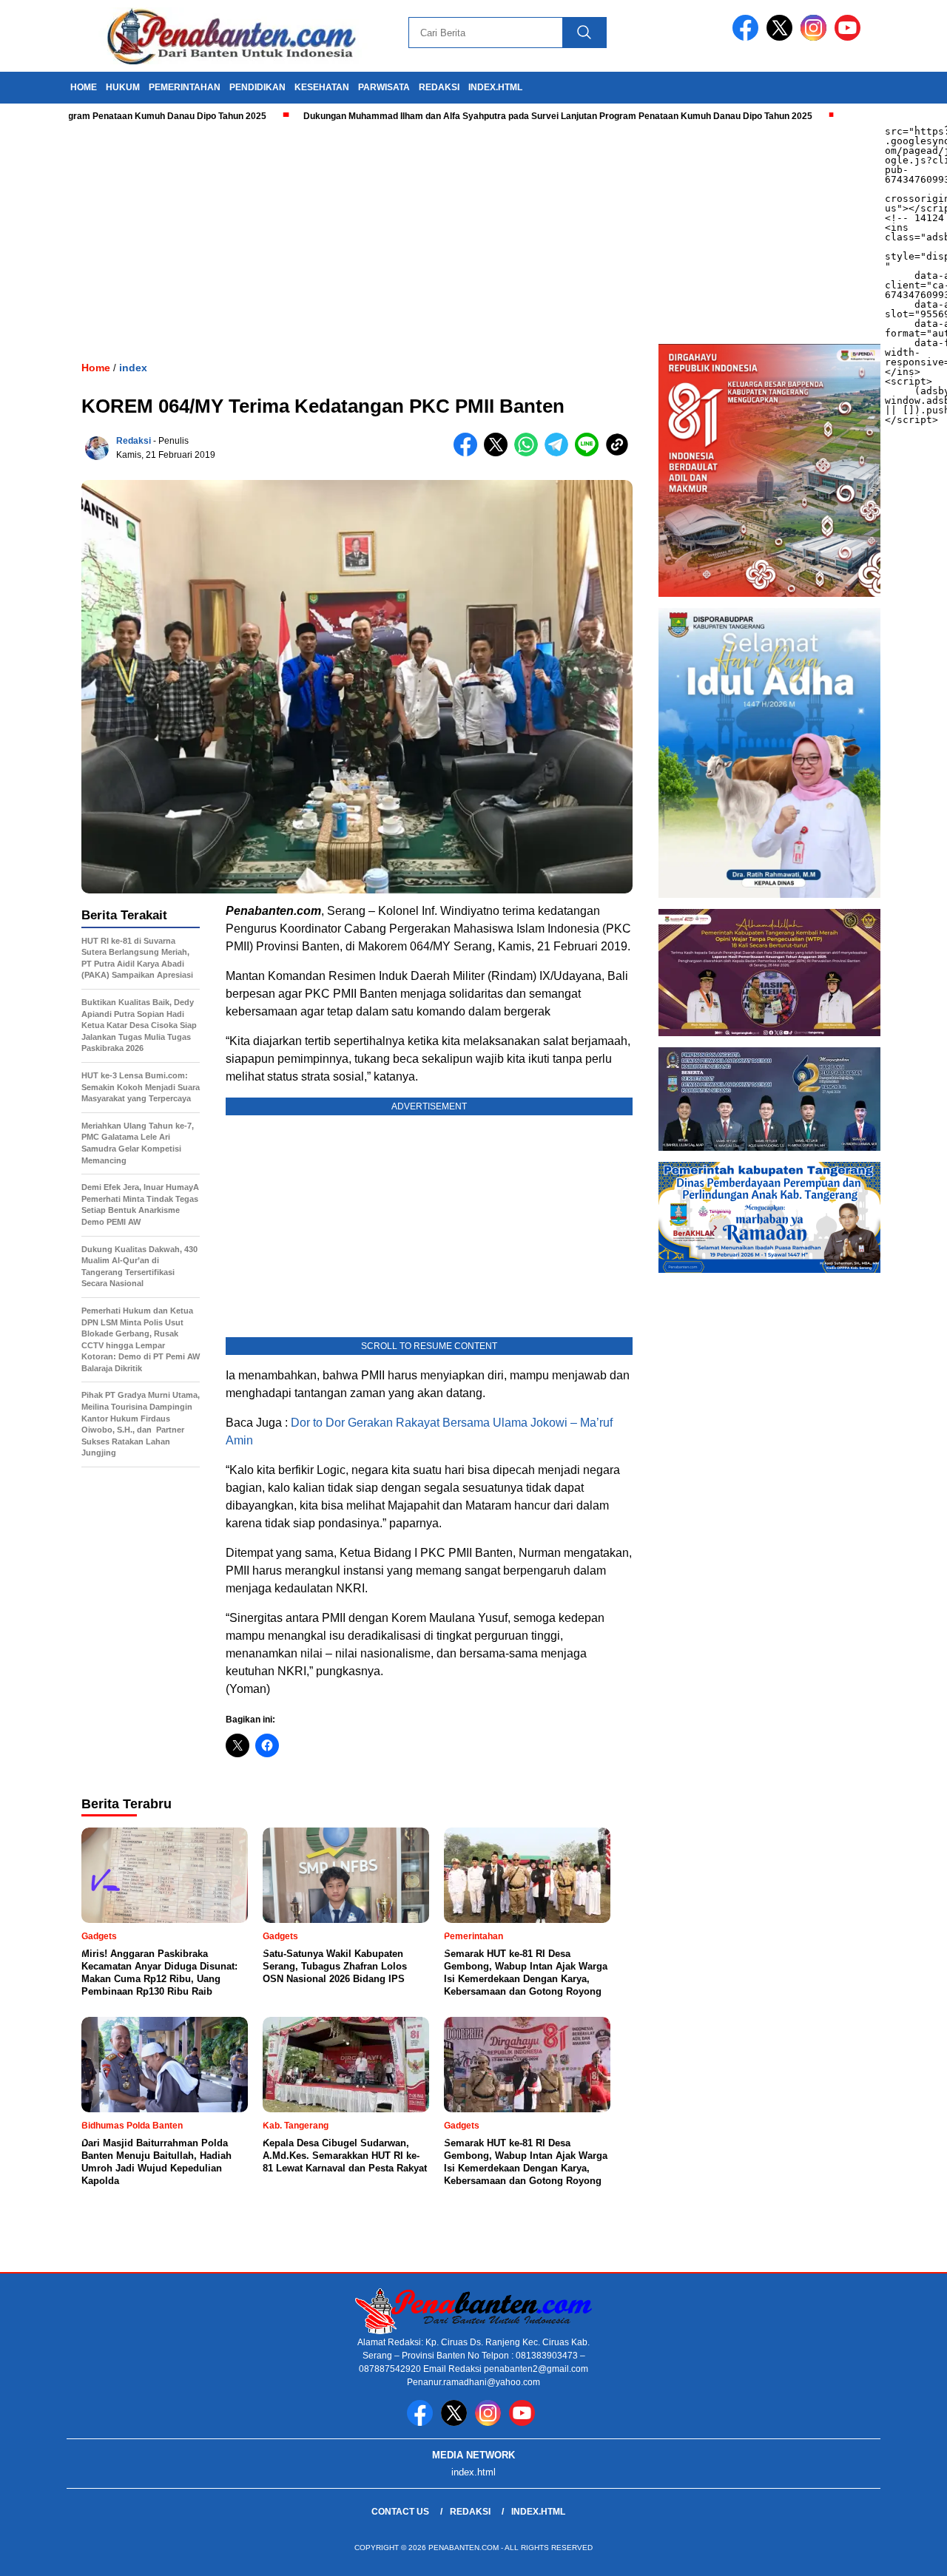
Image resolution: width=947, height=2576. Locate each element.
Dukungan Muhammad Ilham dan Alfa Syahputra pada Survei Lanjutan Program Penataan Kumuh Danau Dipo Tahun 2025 (491, 116)
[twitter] (782, 37)
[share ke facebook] (469, 453)
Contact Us (400, 2512)
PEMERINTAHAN (185, 87)
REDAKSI (439, 87)
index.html (495, 87)
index (133, 368)
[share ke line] (590, 453)
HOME (84, 87)
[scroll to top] (907, 2553)
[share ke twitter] (499, 453)
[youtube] (850, 37)
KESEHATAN (322, 87)
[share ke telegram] (560, 453)
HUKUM (123, 87)
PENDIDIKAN (257, 87)
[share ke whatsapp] (529, 453)
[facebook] (748, 37)
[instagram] (816, 37)
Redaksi (134, 441)
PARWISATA (384, 87)
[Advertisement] (444, 233)
